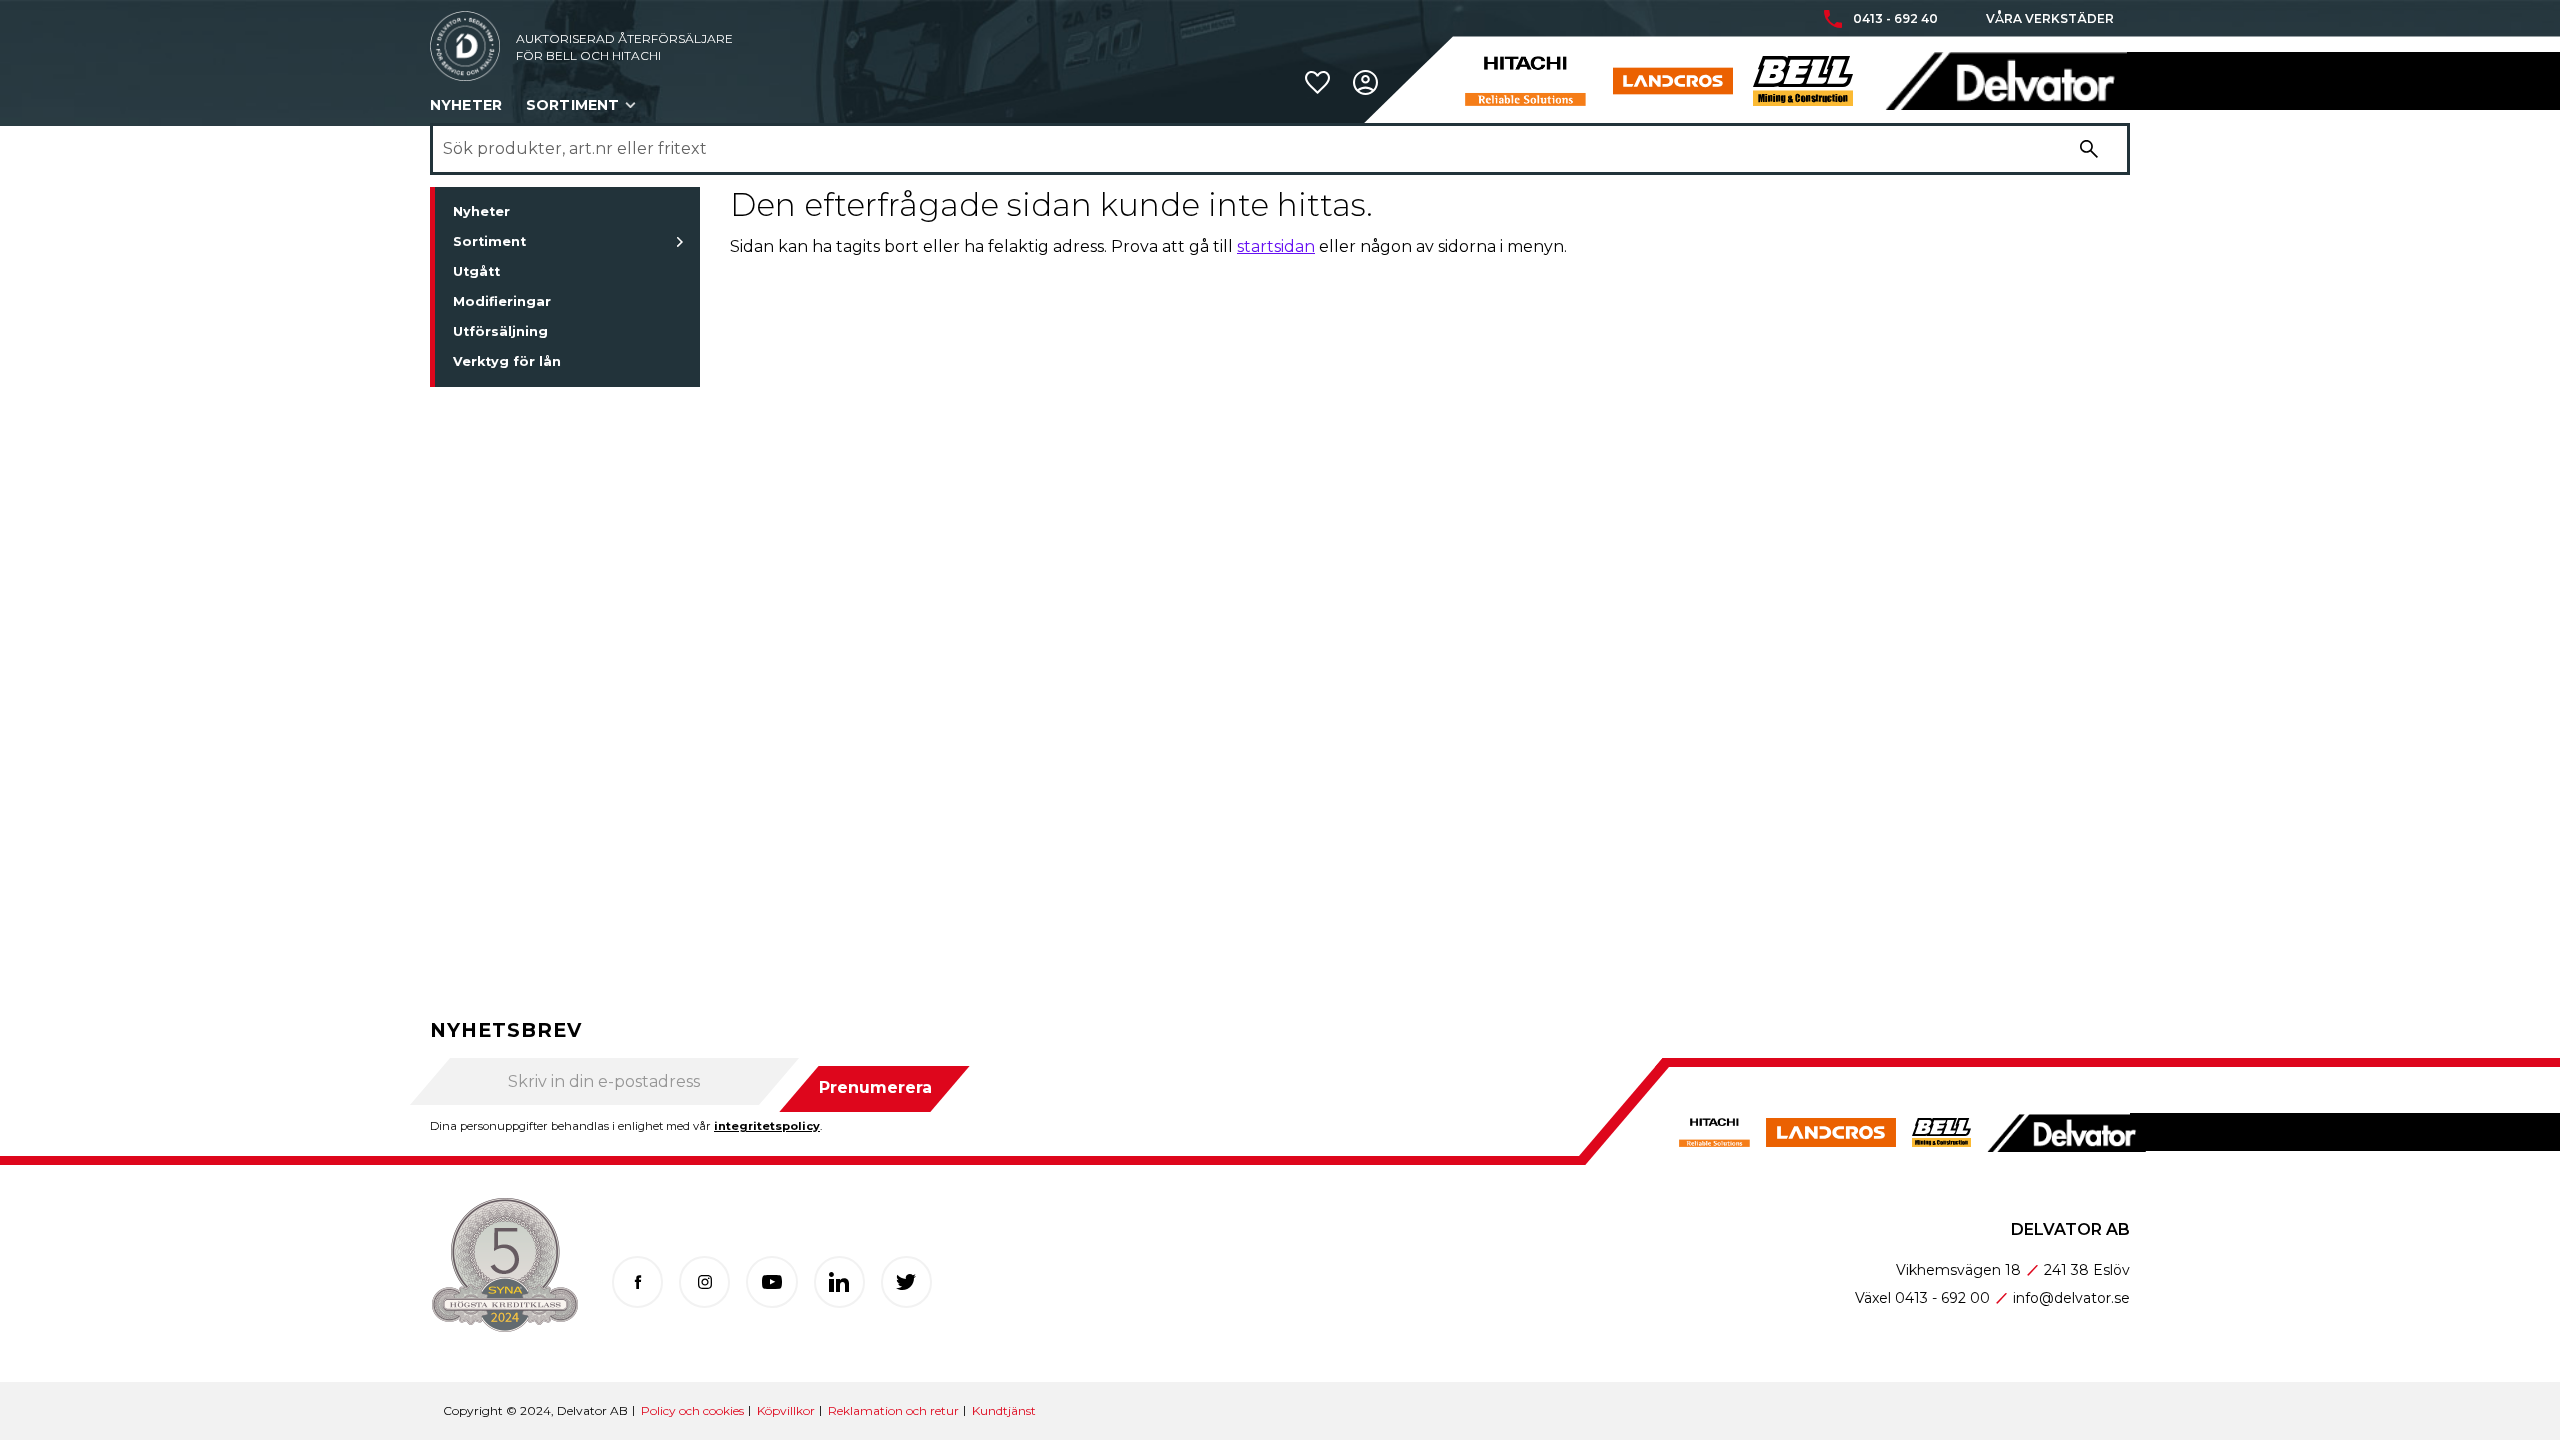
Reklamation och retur (893, 1410)
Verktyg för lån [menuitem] (507, 361)
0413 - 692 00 (1942, 1298)
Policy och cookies (692, 1410)
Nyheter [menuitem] (466, 105)
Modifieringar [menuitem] (502, 301)
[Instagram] (704, 1281)
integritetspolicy (767, 1126)
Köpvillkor (786, 1410)
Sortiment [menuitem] (572, 105)
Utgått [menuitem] (476, 271)
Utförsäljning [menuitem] (500, 331)
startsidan (1276, 246)
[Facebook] (637, 1281)
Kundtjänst (1004, 1410)
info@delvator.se (2071, 1298)
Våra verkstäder (2050, 19)
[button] (1317, 82)
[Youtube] (771, 1281)
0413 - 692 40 (1895, 19)
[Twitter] (906, 1281)
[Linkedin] (839, 1281)
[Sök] (2089, 149)
